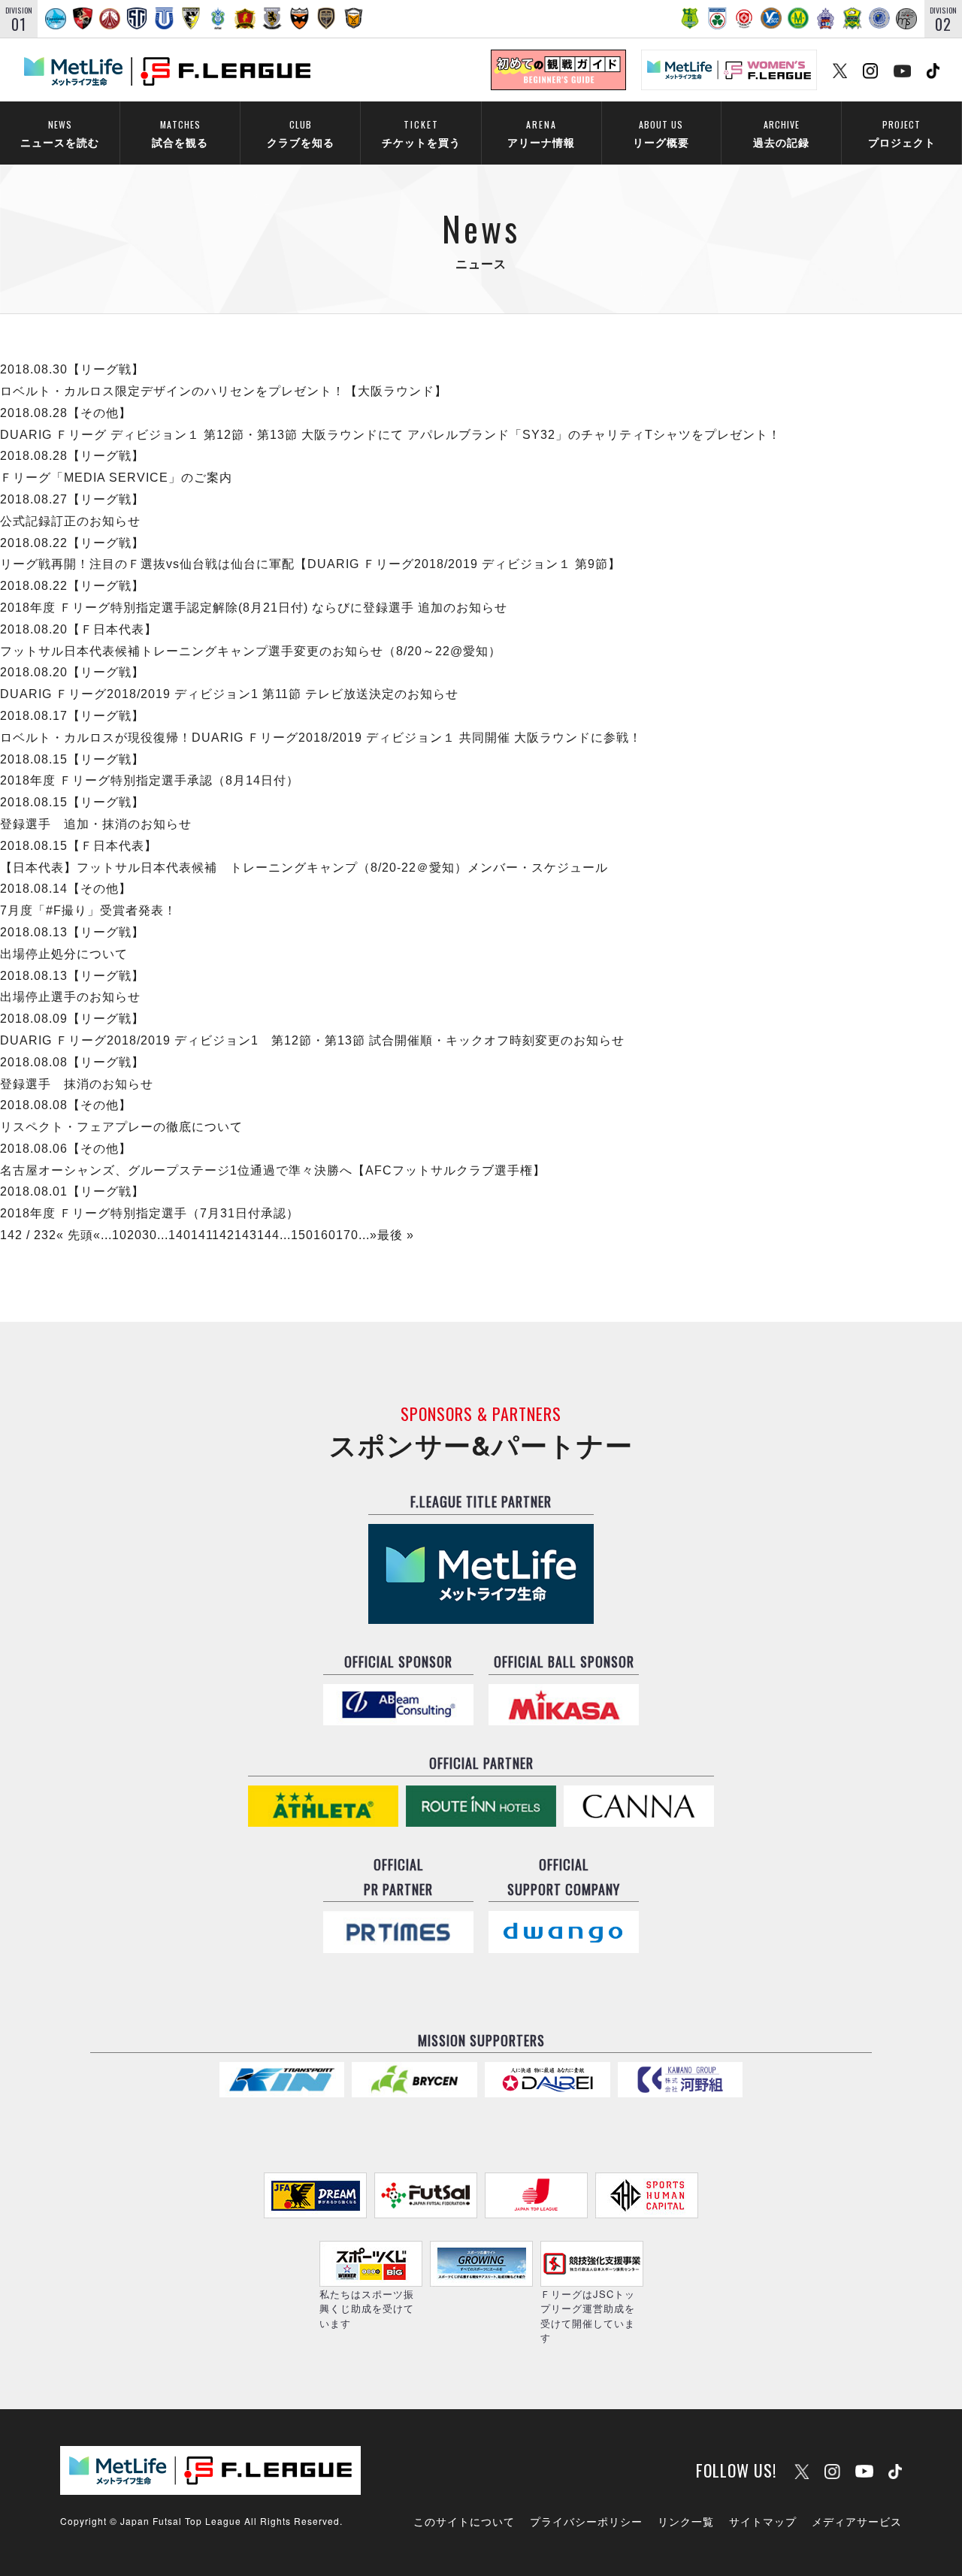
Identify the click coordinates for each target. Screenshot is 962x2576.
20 (135, 1235)
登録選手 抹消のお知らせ (77, 1084)
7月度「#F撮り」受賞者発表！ (88, 910)
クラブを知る (301, 133)
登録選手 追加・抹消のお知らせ (96, 824)
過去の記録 (781, 133)
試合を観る (180, 133)
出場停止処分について (64, 954)
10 (119, 1235)
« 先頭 (75, 1235)
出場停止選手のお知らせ (70, 997)
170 (347, 1235)
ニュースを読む (60, 133)
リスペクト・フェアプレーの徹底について (121, 1127)
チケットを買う (421, 133)
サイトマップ (763, 2521)
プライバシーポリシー (586, 2521)
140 (180, 1235)
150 (302, 1235)
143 (246, 1235)
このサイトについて (464, 2521)
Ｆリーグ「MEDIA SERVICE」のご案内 (116, 478)
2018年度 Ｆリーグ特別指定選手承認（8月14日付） (150, 780)
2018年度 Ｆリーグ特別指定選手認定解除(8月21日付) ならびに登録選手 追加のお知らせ (254, 608)
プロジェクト (902, 133)
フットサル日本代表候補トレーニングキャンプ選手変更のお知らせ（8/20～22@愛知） (251, 651)
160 (325, 1235)
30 (150, 1235)
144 (268, 1235)
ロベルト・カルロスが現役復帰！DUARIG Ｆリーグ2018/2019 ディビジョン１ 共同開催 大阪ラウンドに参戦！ (321, 738)
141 (202, 1235)
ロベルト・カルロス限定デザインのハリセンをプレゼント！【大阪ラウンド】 (224, 391)
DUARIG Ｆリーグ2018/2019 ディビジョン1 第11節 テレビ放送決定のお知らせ (229, 694)
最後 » (396, 1235)
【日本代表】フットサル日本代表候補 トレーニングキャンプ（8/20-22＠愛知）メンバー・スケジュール (304, 868)
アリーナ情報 (541, 133)
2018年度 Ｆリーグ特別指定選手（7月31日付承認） (150, 1213)
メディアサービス (857, 2521)
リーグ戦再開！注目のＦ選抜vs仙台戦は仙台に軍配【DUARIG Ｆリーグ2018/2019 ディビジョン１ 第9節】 (310, 564)
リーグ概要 (661, 133)
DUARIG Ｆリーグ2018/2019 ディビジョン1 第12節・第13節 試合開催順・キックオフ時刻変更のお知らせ (312, 1040)
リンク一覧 (686, 2521)
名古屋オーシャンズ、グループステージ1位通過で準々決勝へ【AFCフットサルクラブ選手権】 (273, 1170)
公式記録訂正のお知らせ (70, 521)
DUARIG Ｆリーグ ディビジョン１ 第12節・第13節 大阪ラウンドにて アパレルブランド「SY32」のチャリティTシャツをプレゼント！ (390, 435)
